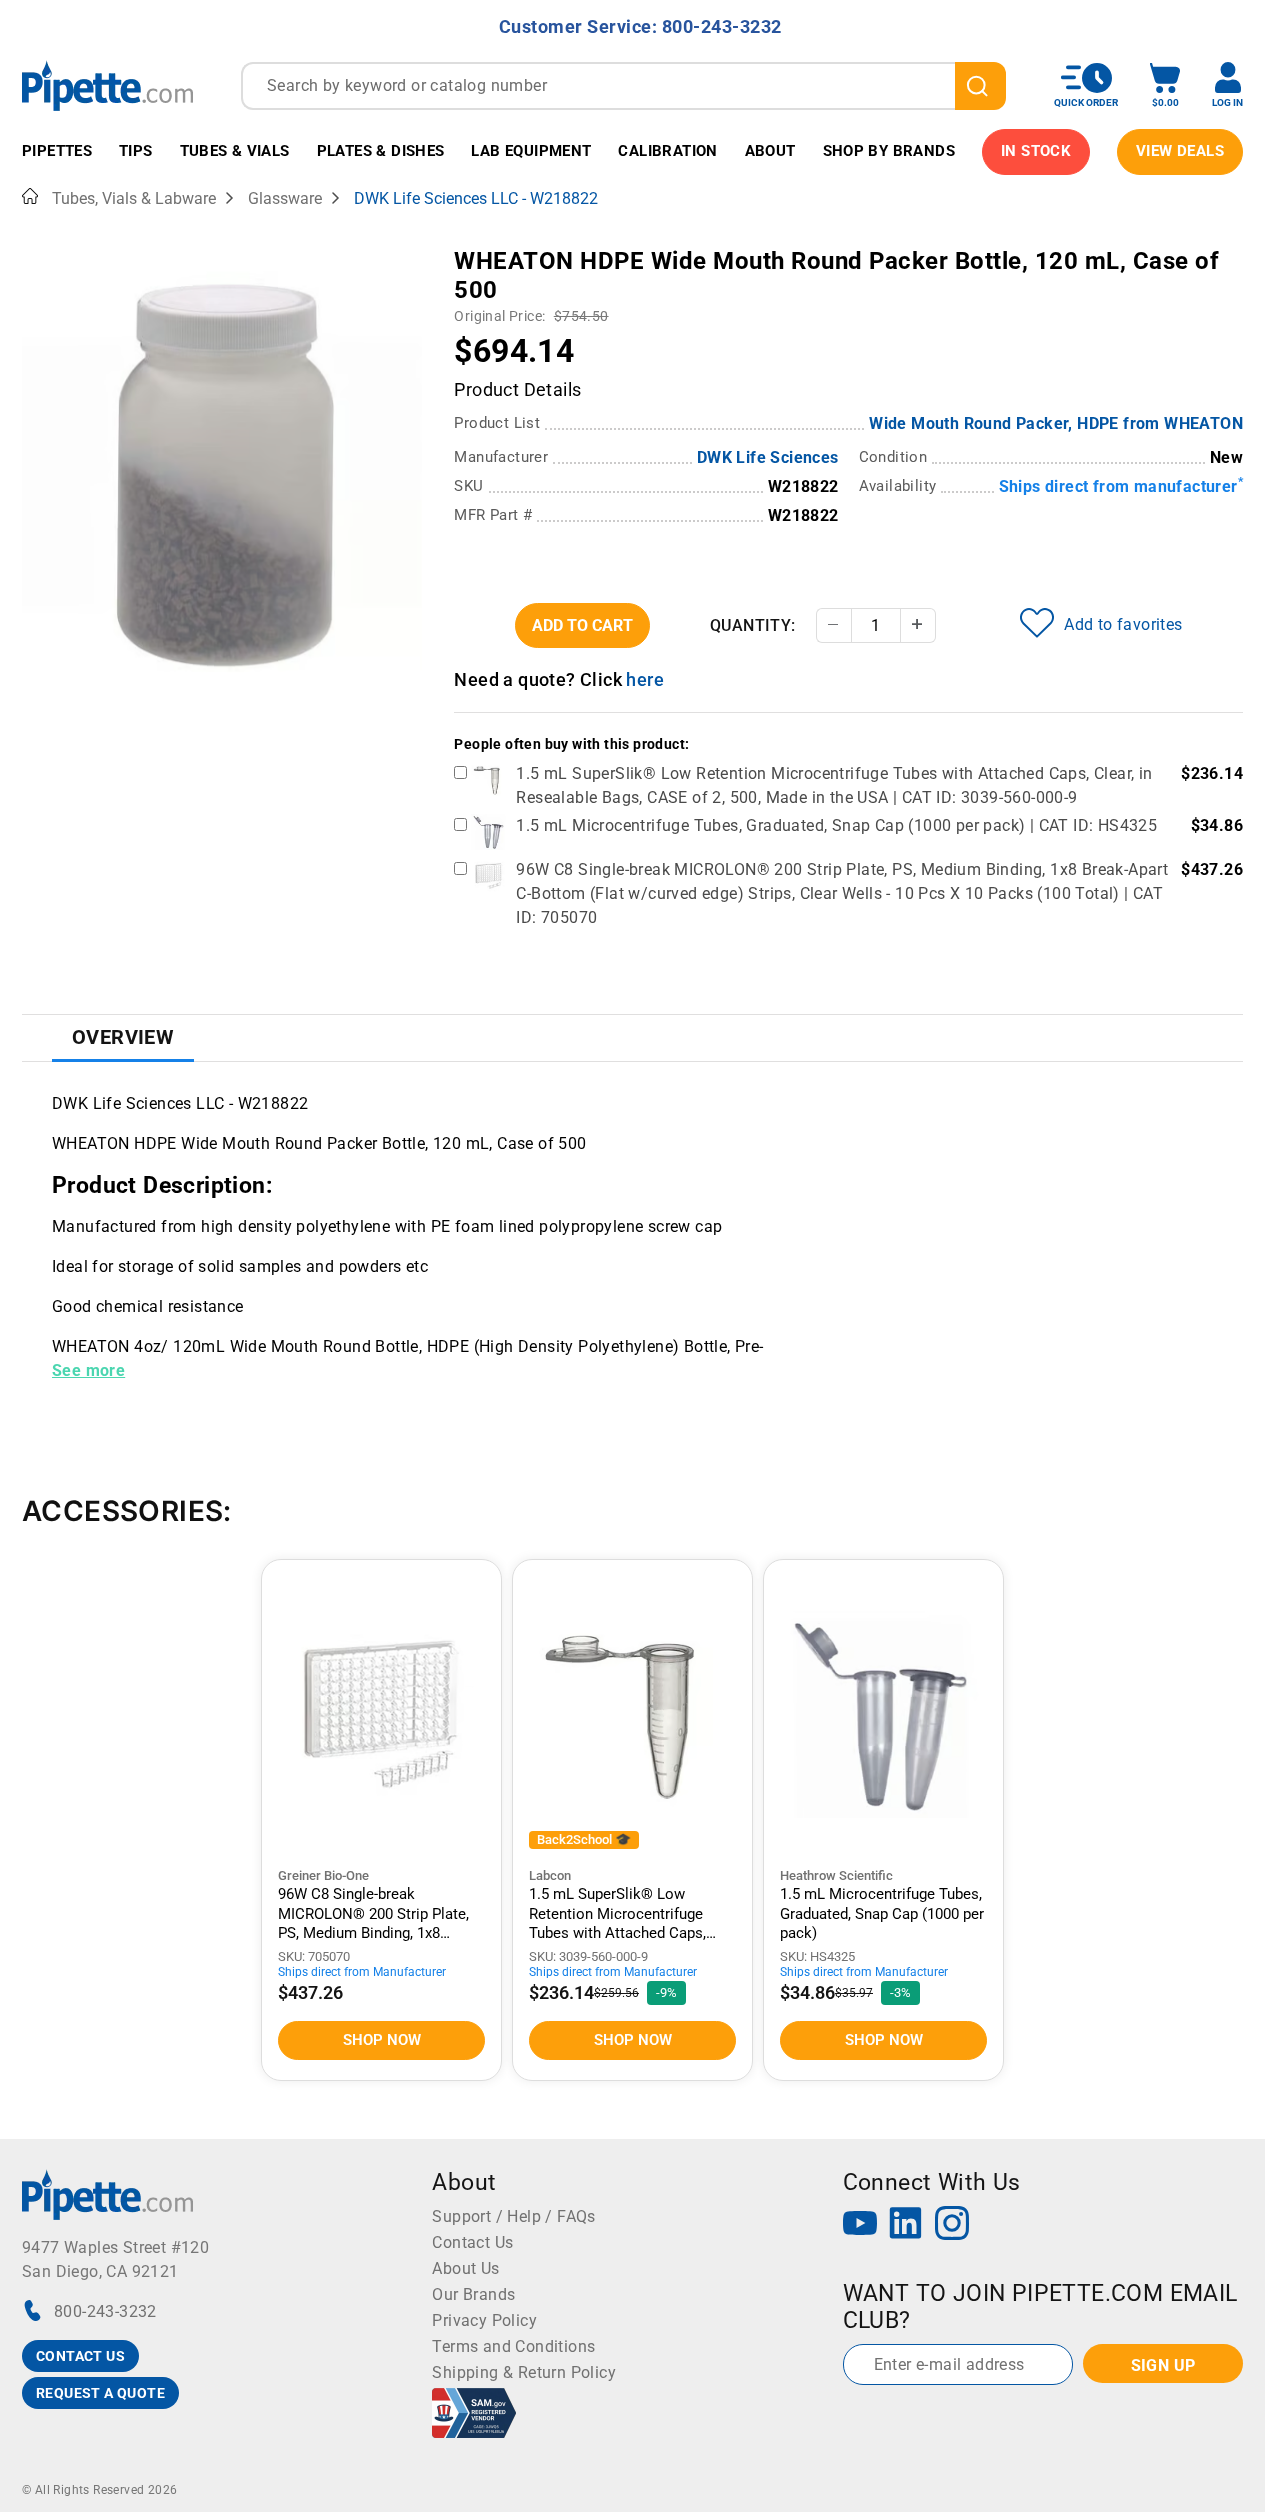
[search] (980, 86)
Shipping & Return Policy (524, 2372)
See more (88, 1370)
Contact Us (472, 2242)
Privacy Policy (484, 2320)
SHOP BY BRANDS (889, 151)
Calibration (667, 151)
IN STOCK (1036, 151)
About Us (465, 2268)
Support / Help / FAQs (513, 2216)
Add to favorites (1123, 624)
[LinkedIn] (906, 2225)
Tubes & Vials (235, 151)
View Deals (1180, 151)
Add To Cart (582, 625)
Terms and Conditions (513, 2346)
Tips (136, 151)
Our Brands (473, 2294)
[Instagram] (952, 2225)
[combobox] (623, 86)
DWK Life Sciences (768, 457)
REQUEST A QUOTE (100, 2393)
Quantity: (753, 625)
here (645, 679)
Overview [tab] (123, 1037)
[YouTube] (860, 2225)
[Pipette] (107, 85)
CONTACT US (80, 2356)
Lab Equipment (531, 151)
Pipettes (57, 151)
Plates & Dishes (381, 151)
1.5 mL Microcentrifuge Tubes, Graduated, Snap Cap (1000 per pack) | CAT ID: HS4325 (836, 825)
